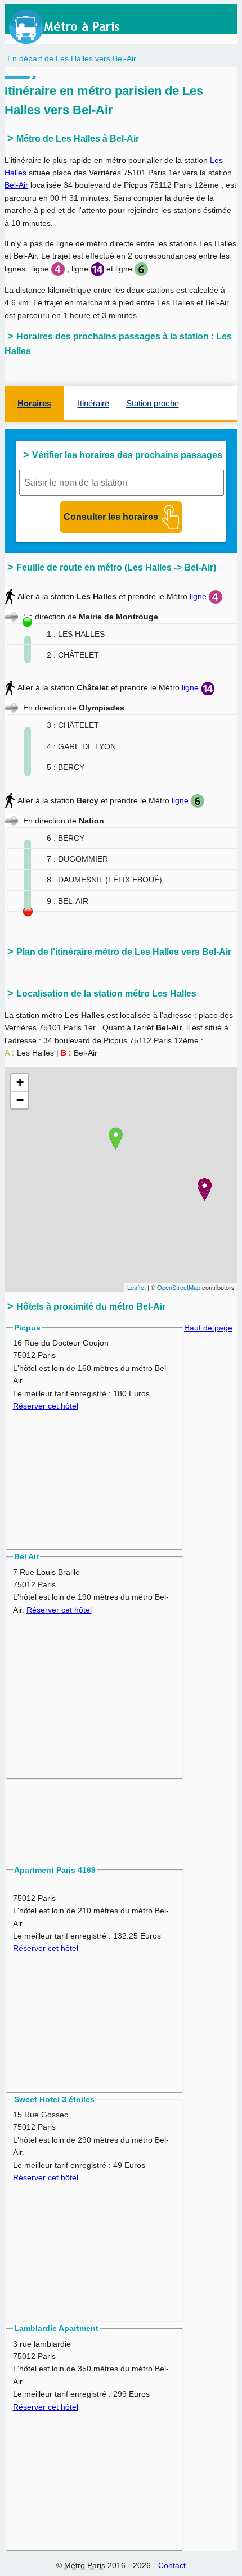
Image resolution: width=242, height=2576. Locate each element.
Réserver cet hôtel (46, 1406)
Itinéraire (93, 403)
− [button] (20, 1100)
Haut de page (208, 1328)
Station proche (153, 403)
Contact (172, 2565)
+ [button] (20, 1082)
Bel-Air (16, 185)
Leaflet (136, 1287)
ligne (199, 596)
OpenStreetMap (179, 1287)
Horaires (34, 403)
